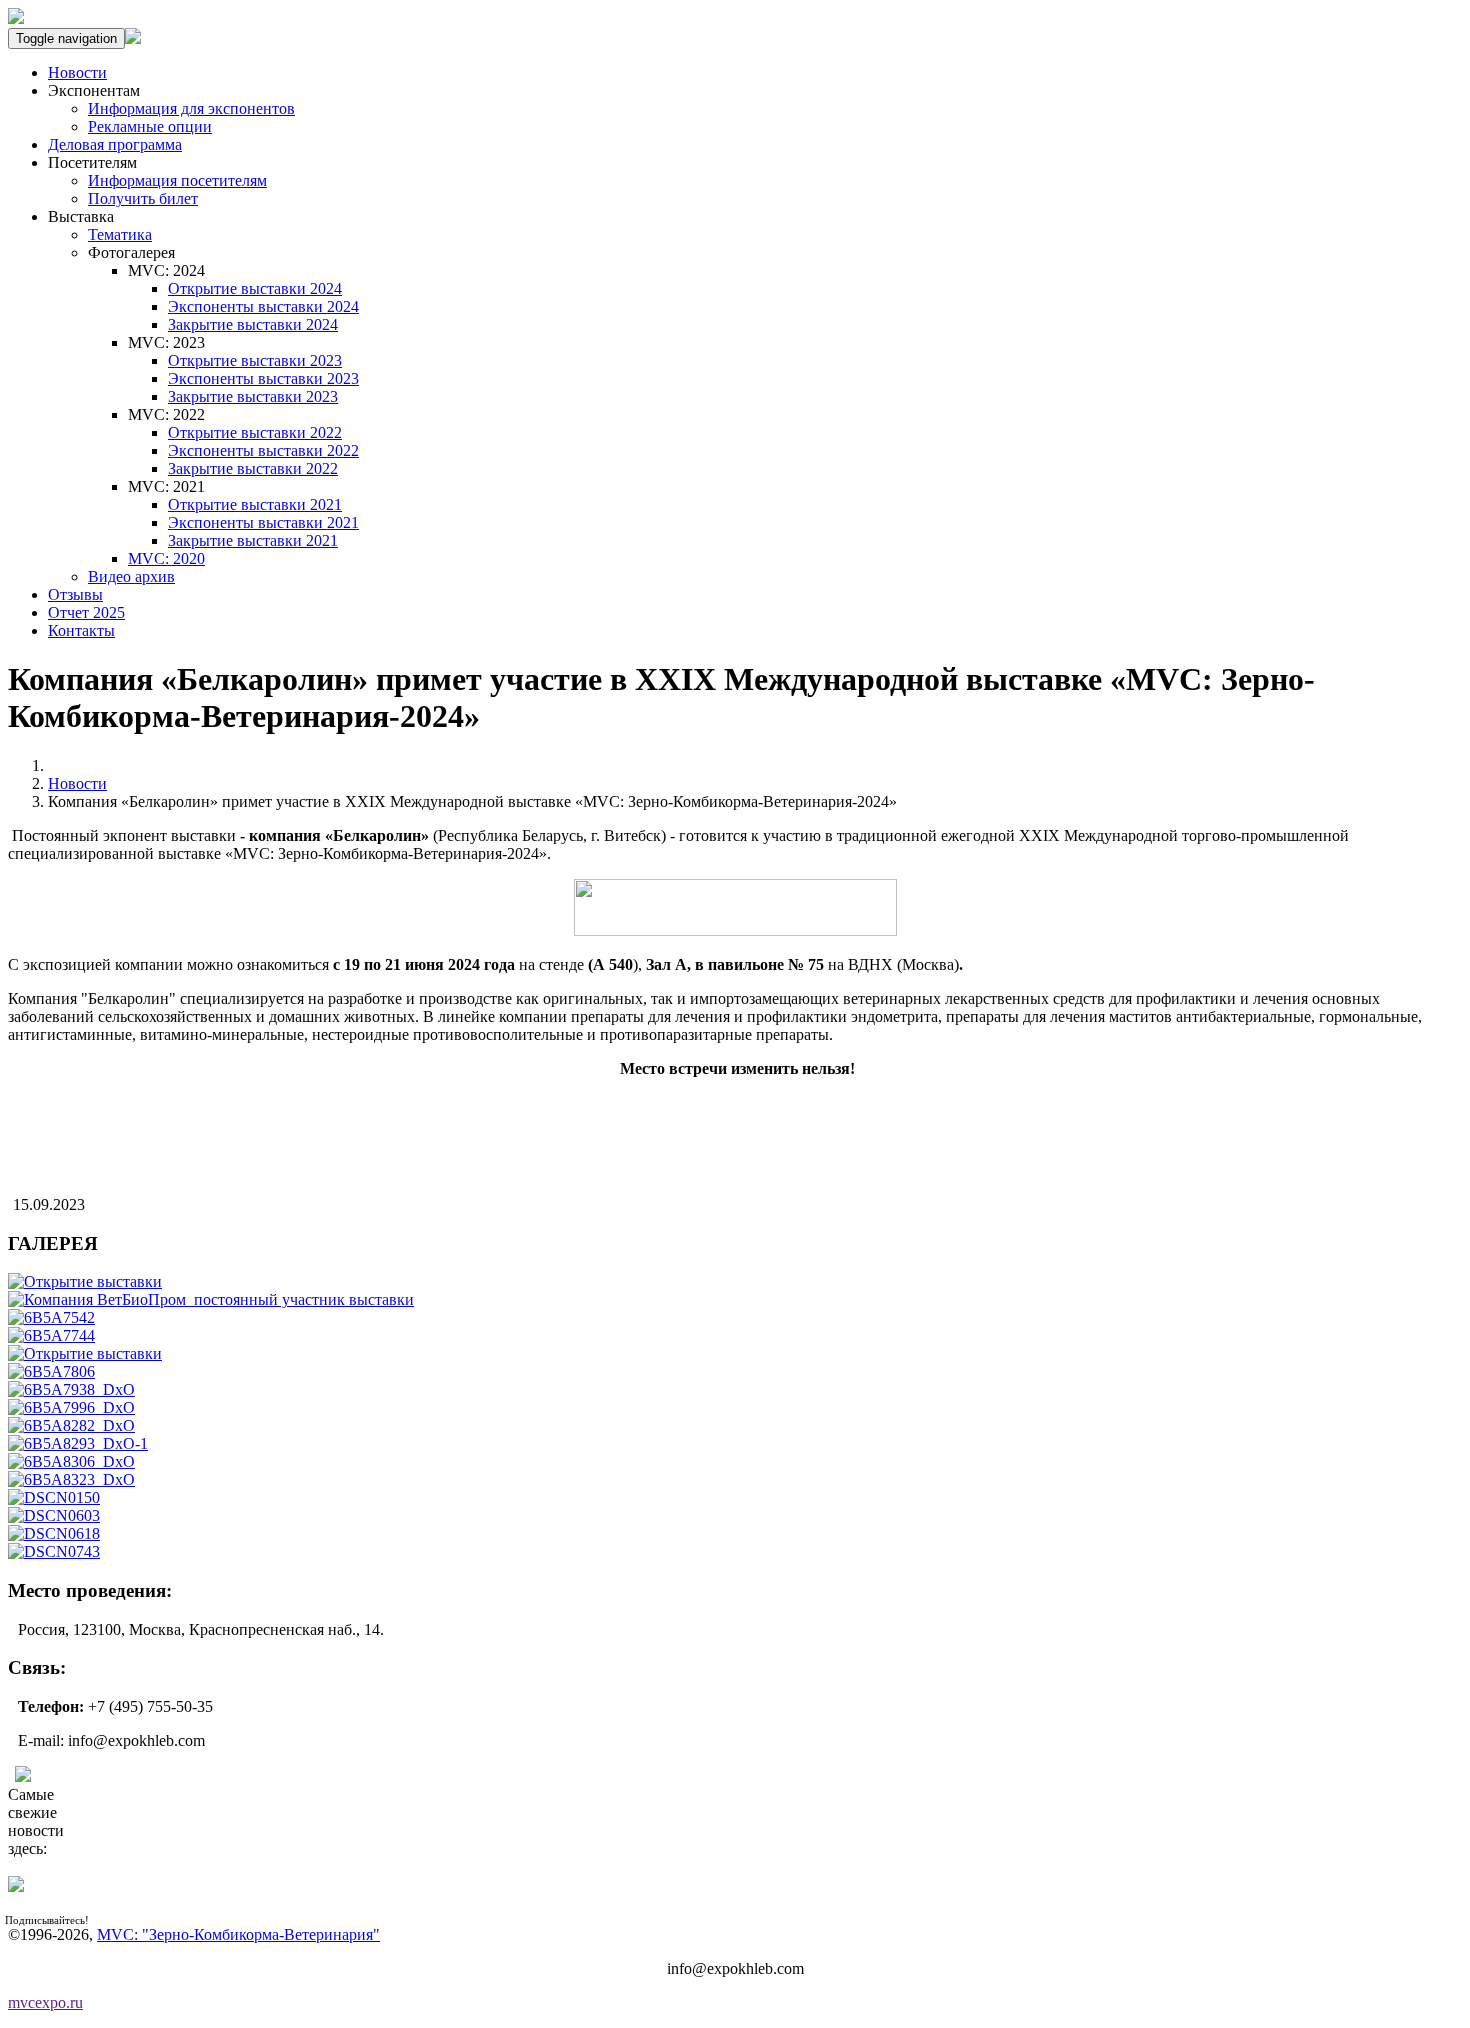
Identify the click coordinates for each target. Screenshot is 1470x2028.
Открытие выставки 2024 (255, 288)
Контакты (81, 630)
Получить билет (143, 198)
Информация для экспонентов (191, 108)
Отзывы (75, 594)
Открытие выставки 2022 (255, 432)
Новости (77, 72)
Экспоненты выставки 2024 (263, 306)
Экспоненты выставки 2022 (263, 450)
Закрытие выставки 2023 (253, 396)
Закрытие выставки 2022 (253, 468)
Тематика (120, 234)
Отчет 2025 (86, 612)
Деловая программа (115, 144)
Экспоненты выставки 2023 (263, 378)
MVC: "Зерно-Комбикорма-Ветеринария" (238, 1934)
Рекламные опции (150, 126)
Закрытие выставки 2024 (253, 324)
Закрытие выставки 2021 (253, 540)
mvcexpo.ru (45, 2002)
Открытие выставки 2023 (255, 360)
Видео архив (131, 576)
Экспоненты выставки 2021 (263, 522)
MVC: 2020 (166, 558)
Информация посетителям (177, 180)
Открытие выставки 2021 (255, 504)
